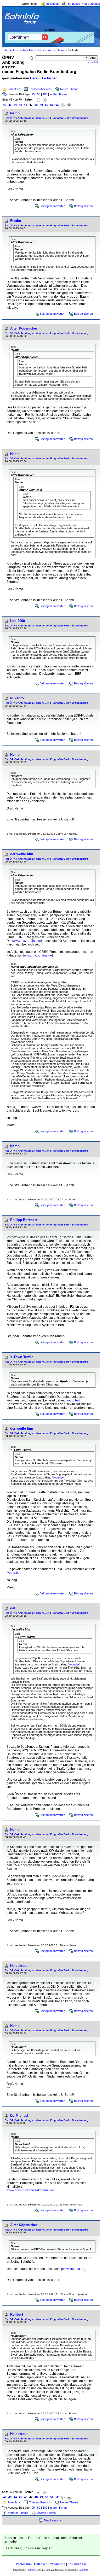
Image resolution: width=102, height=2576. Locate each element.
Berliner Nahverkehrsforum (36, 50)
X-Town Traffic (22, 1357)
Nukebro (17, 698)
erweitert (93, 62)
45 (20, 105)
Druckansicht (52, 2520)
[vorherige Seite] (45, 100)
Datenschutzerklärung (50, 2564)
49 (41, 105)
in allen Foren (58, 94)
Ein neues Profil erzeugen (84, 4)
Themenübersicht (40, 89)
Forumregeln (77, 2564)
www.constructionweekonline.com (31, 2190)
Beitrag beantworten (52, 206)
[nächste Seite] (63, 105)
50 (39, 94)
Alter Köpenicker (24, 328)
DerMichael (19, 2116)
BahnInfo (84, 2570)
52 (57, 105)
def (13, 1608)
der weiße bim (22, 854)
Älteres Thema (46, 2513)
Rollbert (17, 2314)
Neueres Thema (18, 2513)
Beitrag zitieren (83, 206)
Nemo (15, 113)
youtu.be (73, 1400)
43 (10, 105)
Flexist (16, 221)
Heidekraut (19, 1966)
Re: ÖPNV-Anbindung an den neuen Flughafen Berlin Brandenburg (47, 118)
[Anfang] (38, 100)
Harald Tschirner (43, 78)
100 (45, 94)
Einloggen (52, 4)
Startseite (9, 50)
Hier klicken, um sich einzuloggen (28, 2548)
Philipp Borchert (24, 1220)
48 (36, 105)
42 (5, 105)
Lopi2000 (18, 621)
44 (15, 105)
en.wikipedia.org (74, 2269)
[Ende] (69, 105)
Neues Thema (69, 89)
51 (52, 105)
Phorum (31, 2570)
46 (26, 105)
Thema (61, 50)
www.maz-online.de (27, 941)
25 (33, 94)
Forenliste (14, 89)
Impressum (24, 2564)
